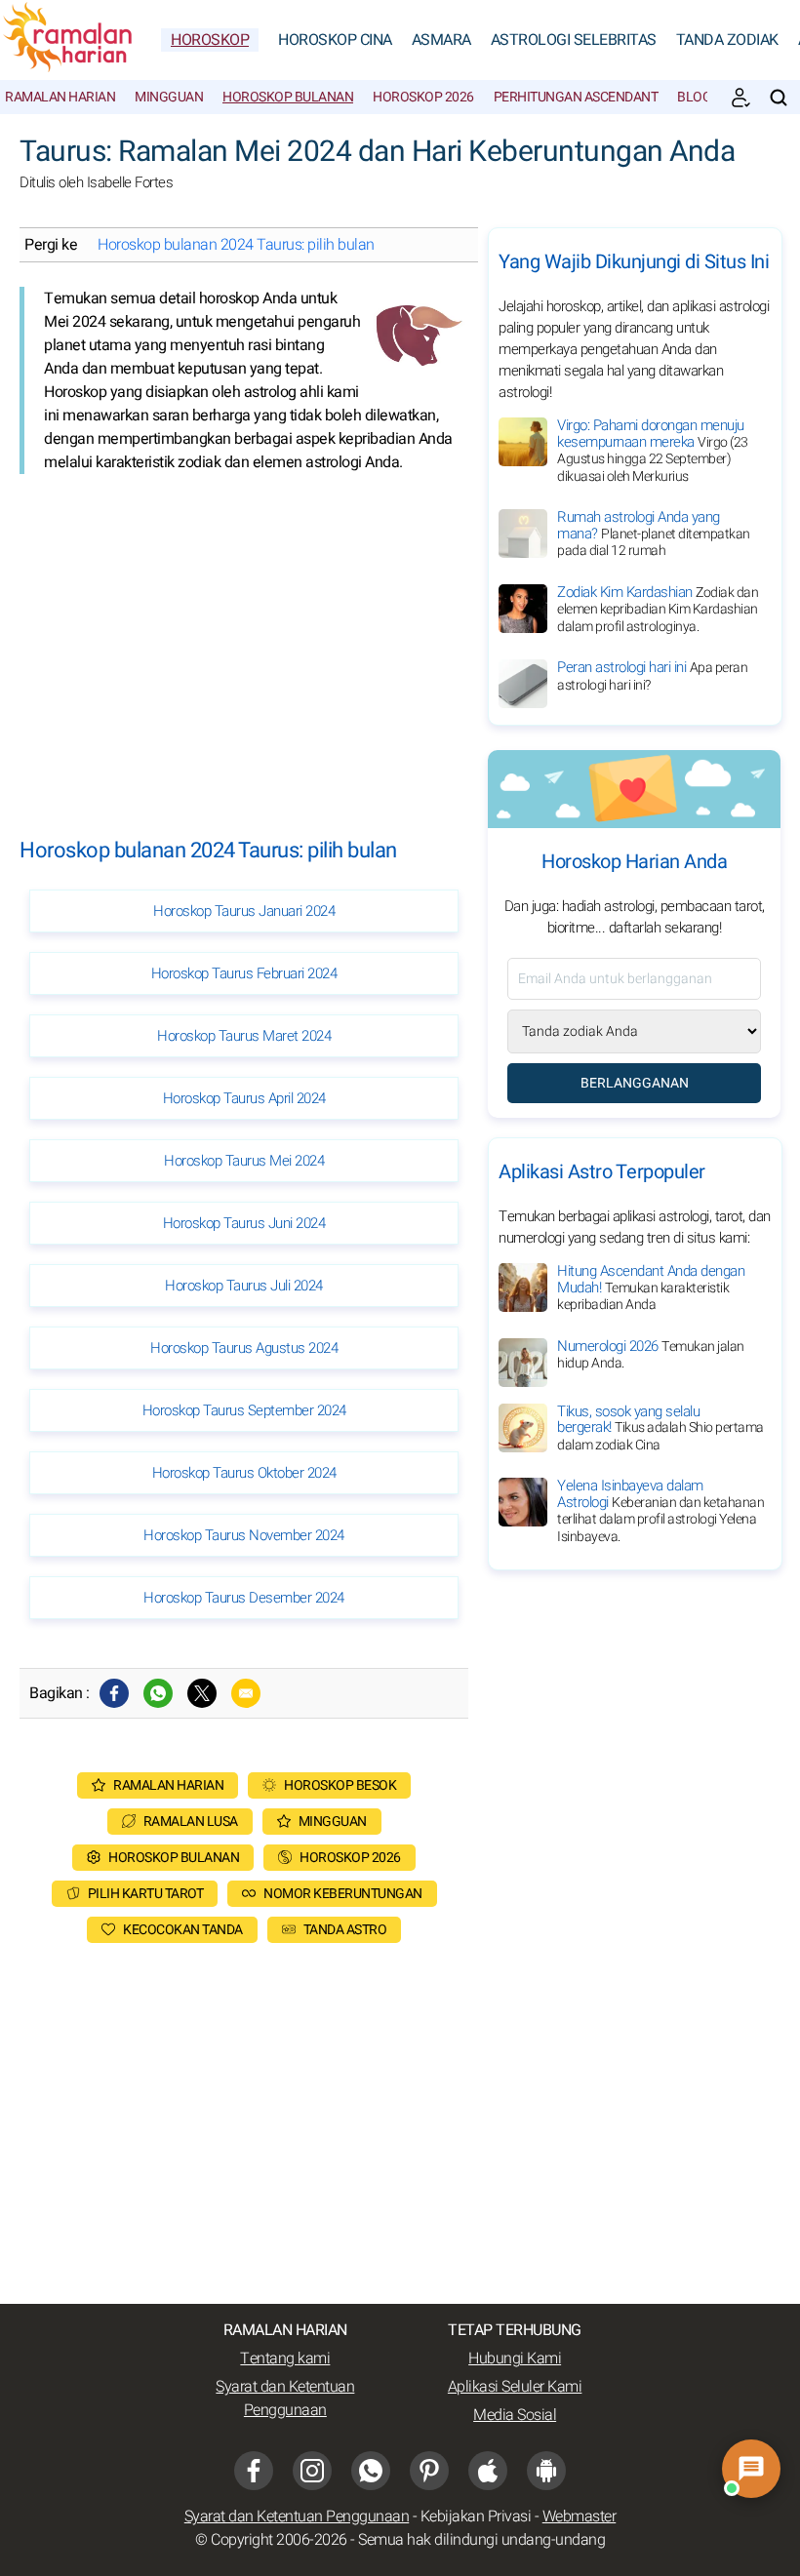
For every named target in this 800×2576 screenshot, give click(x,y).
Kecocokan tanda (183, 1930)
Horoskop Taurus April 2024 (244, 1098)
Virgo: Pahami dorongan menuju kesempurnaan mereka (653, 451)
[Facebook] (114, 1693)
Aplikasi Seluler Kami (515, 2387)
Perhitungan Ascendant (576, 97)
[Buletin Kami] (740, 98)
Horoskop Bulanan (288, 97)
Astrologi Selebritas (574, 40)
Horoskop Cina (335, 40)
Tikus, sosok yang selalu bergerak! (660, 1428)
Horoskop (210, 40)
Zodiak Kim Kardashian (658, 609)
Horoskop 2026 (423, 97)
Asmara (441, 40)
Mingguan (169, 97)
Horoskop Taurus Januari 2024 (244, 911)
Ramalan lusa (191, 1822)
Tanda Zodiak (727, 40)
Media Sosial (515, 2415)
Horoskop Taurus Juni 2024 (244, 1223)
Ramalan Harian (60, 97)
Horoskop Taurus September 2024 (244, 1410)
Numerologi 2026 (651, 1355)
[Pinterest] (429, 2471)
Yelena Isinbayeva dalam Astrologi (660, 1511)
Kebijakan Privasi (476, 2517)
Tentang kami (285, 2358)
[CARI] (779, 98)
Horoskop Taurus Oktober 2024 (244, 1473)
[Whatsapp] (158, 1693)
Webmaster (580, 2517)
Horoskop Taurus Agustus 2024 (244, 1348)
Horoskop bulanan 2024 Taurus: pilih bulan (236, 245)
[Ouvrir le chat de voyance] (751, 2469)
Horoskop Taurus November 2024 (244, 1535)
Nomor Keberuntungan (343, 1894)
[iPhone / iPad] (488, 2471)
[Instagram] (312, 2471)
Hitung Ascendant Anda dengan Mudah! (651, 1288)
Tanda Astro (345, 1930)
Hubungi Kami (515, 2358)
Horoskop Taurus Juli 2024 (244, 1286)
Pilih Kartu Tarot (146, 1894)
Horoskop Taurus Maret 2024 (244, 1036)
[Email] (246, 1693)
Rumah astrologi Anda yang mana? (654, 534)
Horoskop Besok (340, 1785)
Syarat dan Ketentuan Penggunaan (285, 2398)
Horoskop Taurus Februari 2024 (244, 973)
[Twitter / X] (202, 1693)
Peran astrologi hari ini (652, 676)
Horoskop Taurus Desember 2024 (244, 1598)
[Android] (546, 2471)
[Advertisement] (244, 640)
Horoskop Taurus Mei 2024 (244, 1161)
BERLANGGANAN (635, 1083)
